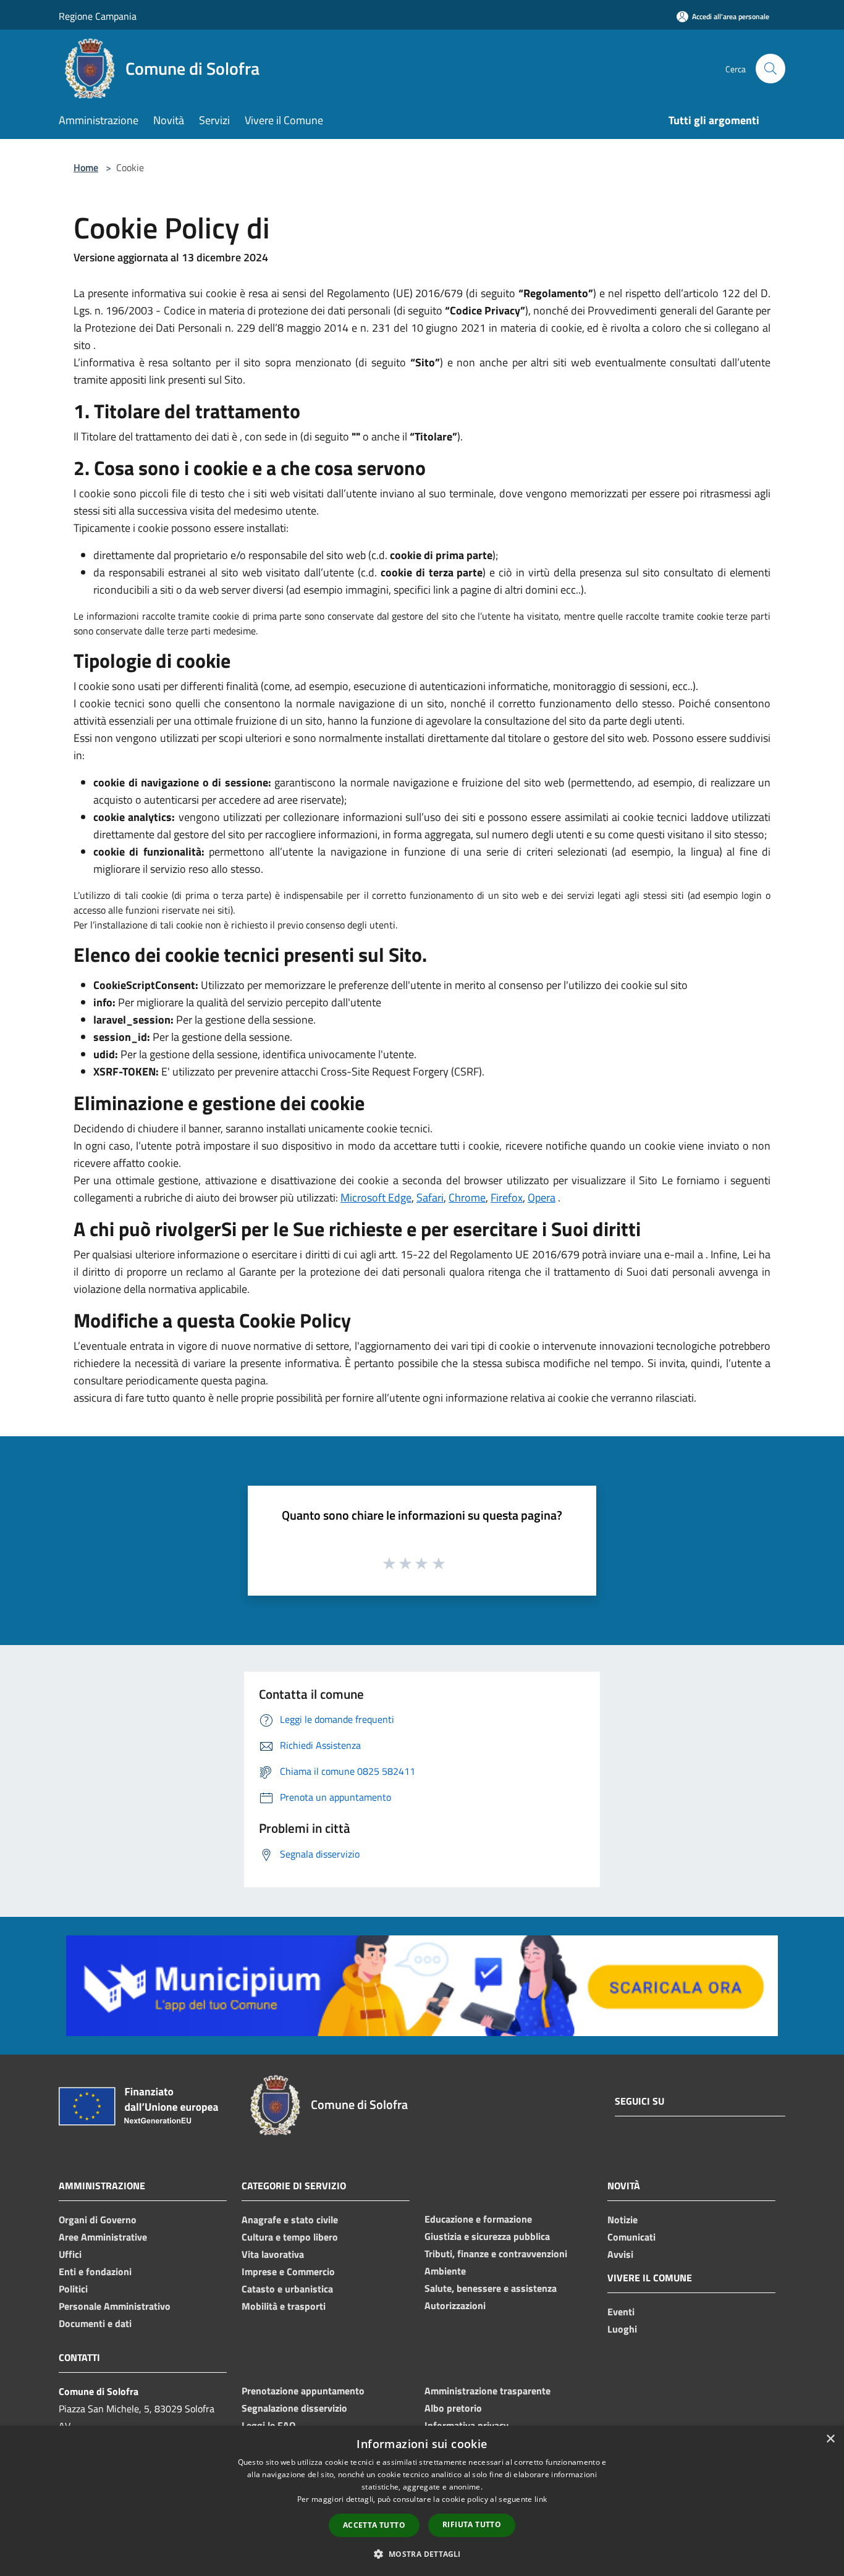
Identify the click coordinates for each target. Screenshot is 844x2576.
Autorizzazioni (455, 2305)
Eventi (621, 2312)
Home (86, 167)
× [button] (830, 2439)
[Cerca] (770, 69)
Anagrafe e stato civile (290, 2220)
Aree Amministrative (103, 2237)
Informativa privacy (466, 2425)
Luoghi (622, 2329)
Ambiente (445, 2271)
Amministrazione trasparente (487, 2391)
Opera (542, 1198)
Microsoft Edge (376, 1198)
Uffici (70, 2254)
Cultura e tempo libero (290, 2237)
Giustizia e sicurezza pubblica (487, 2236)
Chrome (467, 1198)
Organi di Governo (98, 2220)
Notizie (622, 2220)
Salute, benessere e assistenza (491, 2288)
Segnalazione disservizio (294, 2408)
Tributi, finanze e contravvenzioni (496, 2254)
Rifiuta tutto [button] (472, 2524)
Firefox (507, 1198)
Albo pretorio (453, 2408)
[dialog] (422, 2501)
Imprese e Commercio (288, 2271)
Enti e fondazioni (95, 2271)
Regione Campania (98, 16)
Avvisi (620, 2254)
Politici (73, 2289)
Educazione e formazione (478, 2219)
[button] (422, 2554)
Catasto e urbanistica (287, 2289)
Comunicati (631, 2237)
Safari (430, 1198)
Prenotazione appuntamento (303, 2391)
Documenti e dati (95, 2323)
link (541, 2499)
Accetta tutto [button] (374, 2525)
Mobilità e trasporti (284, 2306)
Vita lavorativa (273, 2254)
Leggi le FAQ (268, 2425)
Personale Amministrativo (115, 2306)
